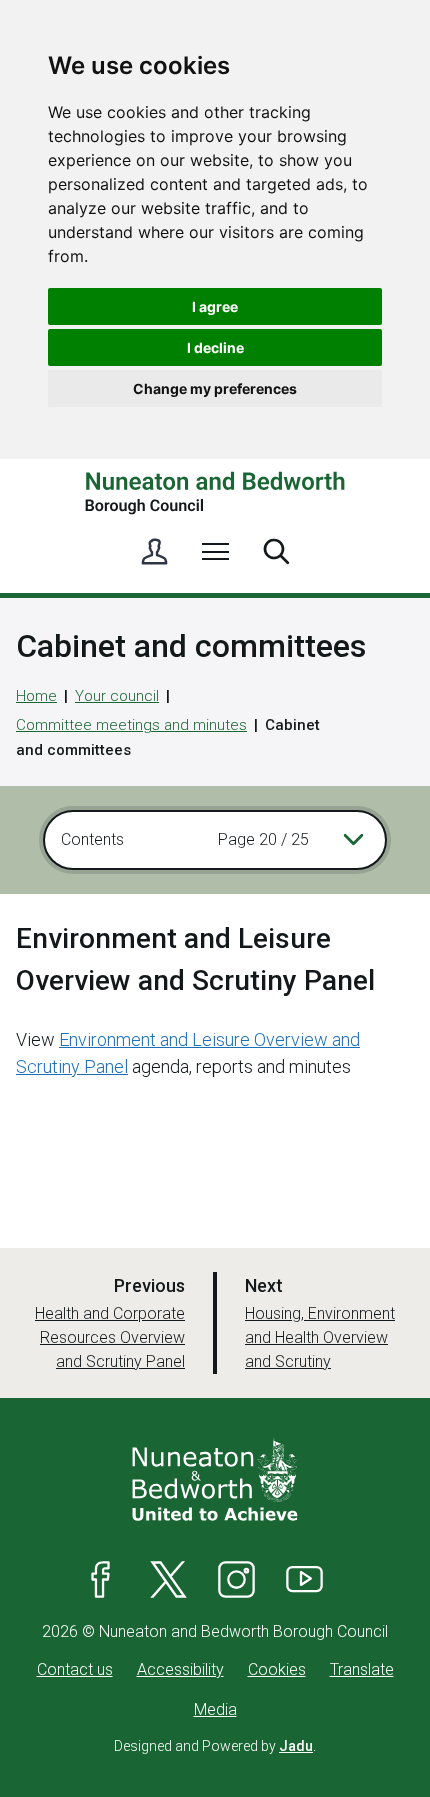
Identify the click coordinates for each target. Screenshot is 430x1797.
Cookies (277, 1669)
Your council (117, 696)
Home (36, 696)
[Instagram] (237, 1580)
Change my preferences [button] (215, 388)
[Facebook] (101, 1580)
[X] (169, 1580)
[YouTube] (305, 1580)
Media (215, 1709)
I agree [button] (215, 306)
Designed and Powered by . (215, 1746)
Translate (362, 1669)
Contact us (75, 1669)
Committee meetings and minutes (131, 725)
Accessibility (180, 1669)
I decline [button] (215, 347)
